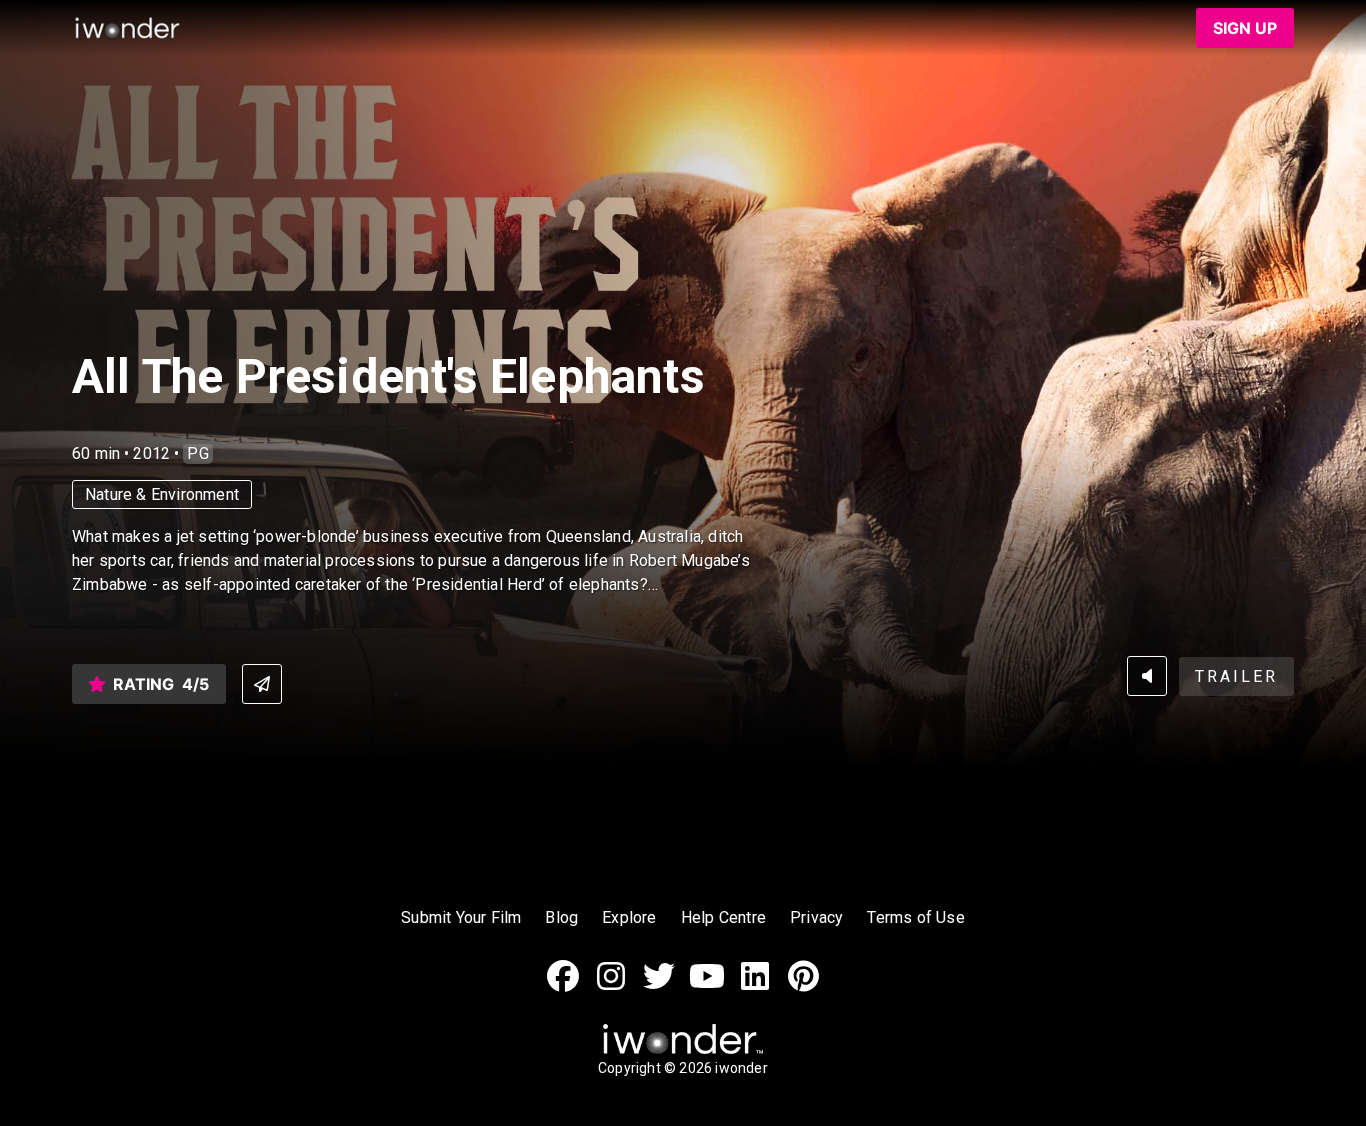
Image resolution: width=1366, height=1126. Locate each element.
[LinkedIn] (755, 986)
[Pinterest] (803, 986)
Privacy (816, 917)
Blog (561, 917)
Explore (629, 917)
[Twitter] (659, 986)
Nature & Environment (162, 494)
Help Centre (723, 917)
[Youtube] (707, 986)
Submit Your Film (461, 917)
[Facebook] (563, 986)
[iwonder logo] (128, 28)
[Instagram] (611, 986)
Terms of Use (915, 917)
